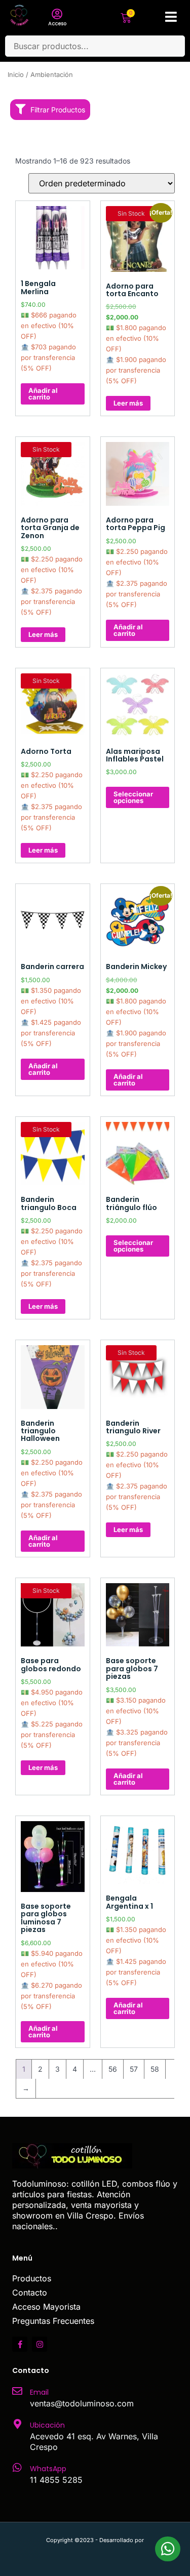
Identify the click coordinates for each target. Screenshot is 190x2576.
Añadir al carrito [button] (43, 394)
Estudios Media (95, 2551)
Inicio (16, 75)
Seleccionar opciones (133, 797)
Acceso (57, 24)
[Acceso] (57, 14)
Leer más (128, 403)
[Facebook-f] (20, 2344)
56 (113, 2069)
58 (155, 2069)
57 (134, 2069)
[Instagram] (40, 2344)
